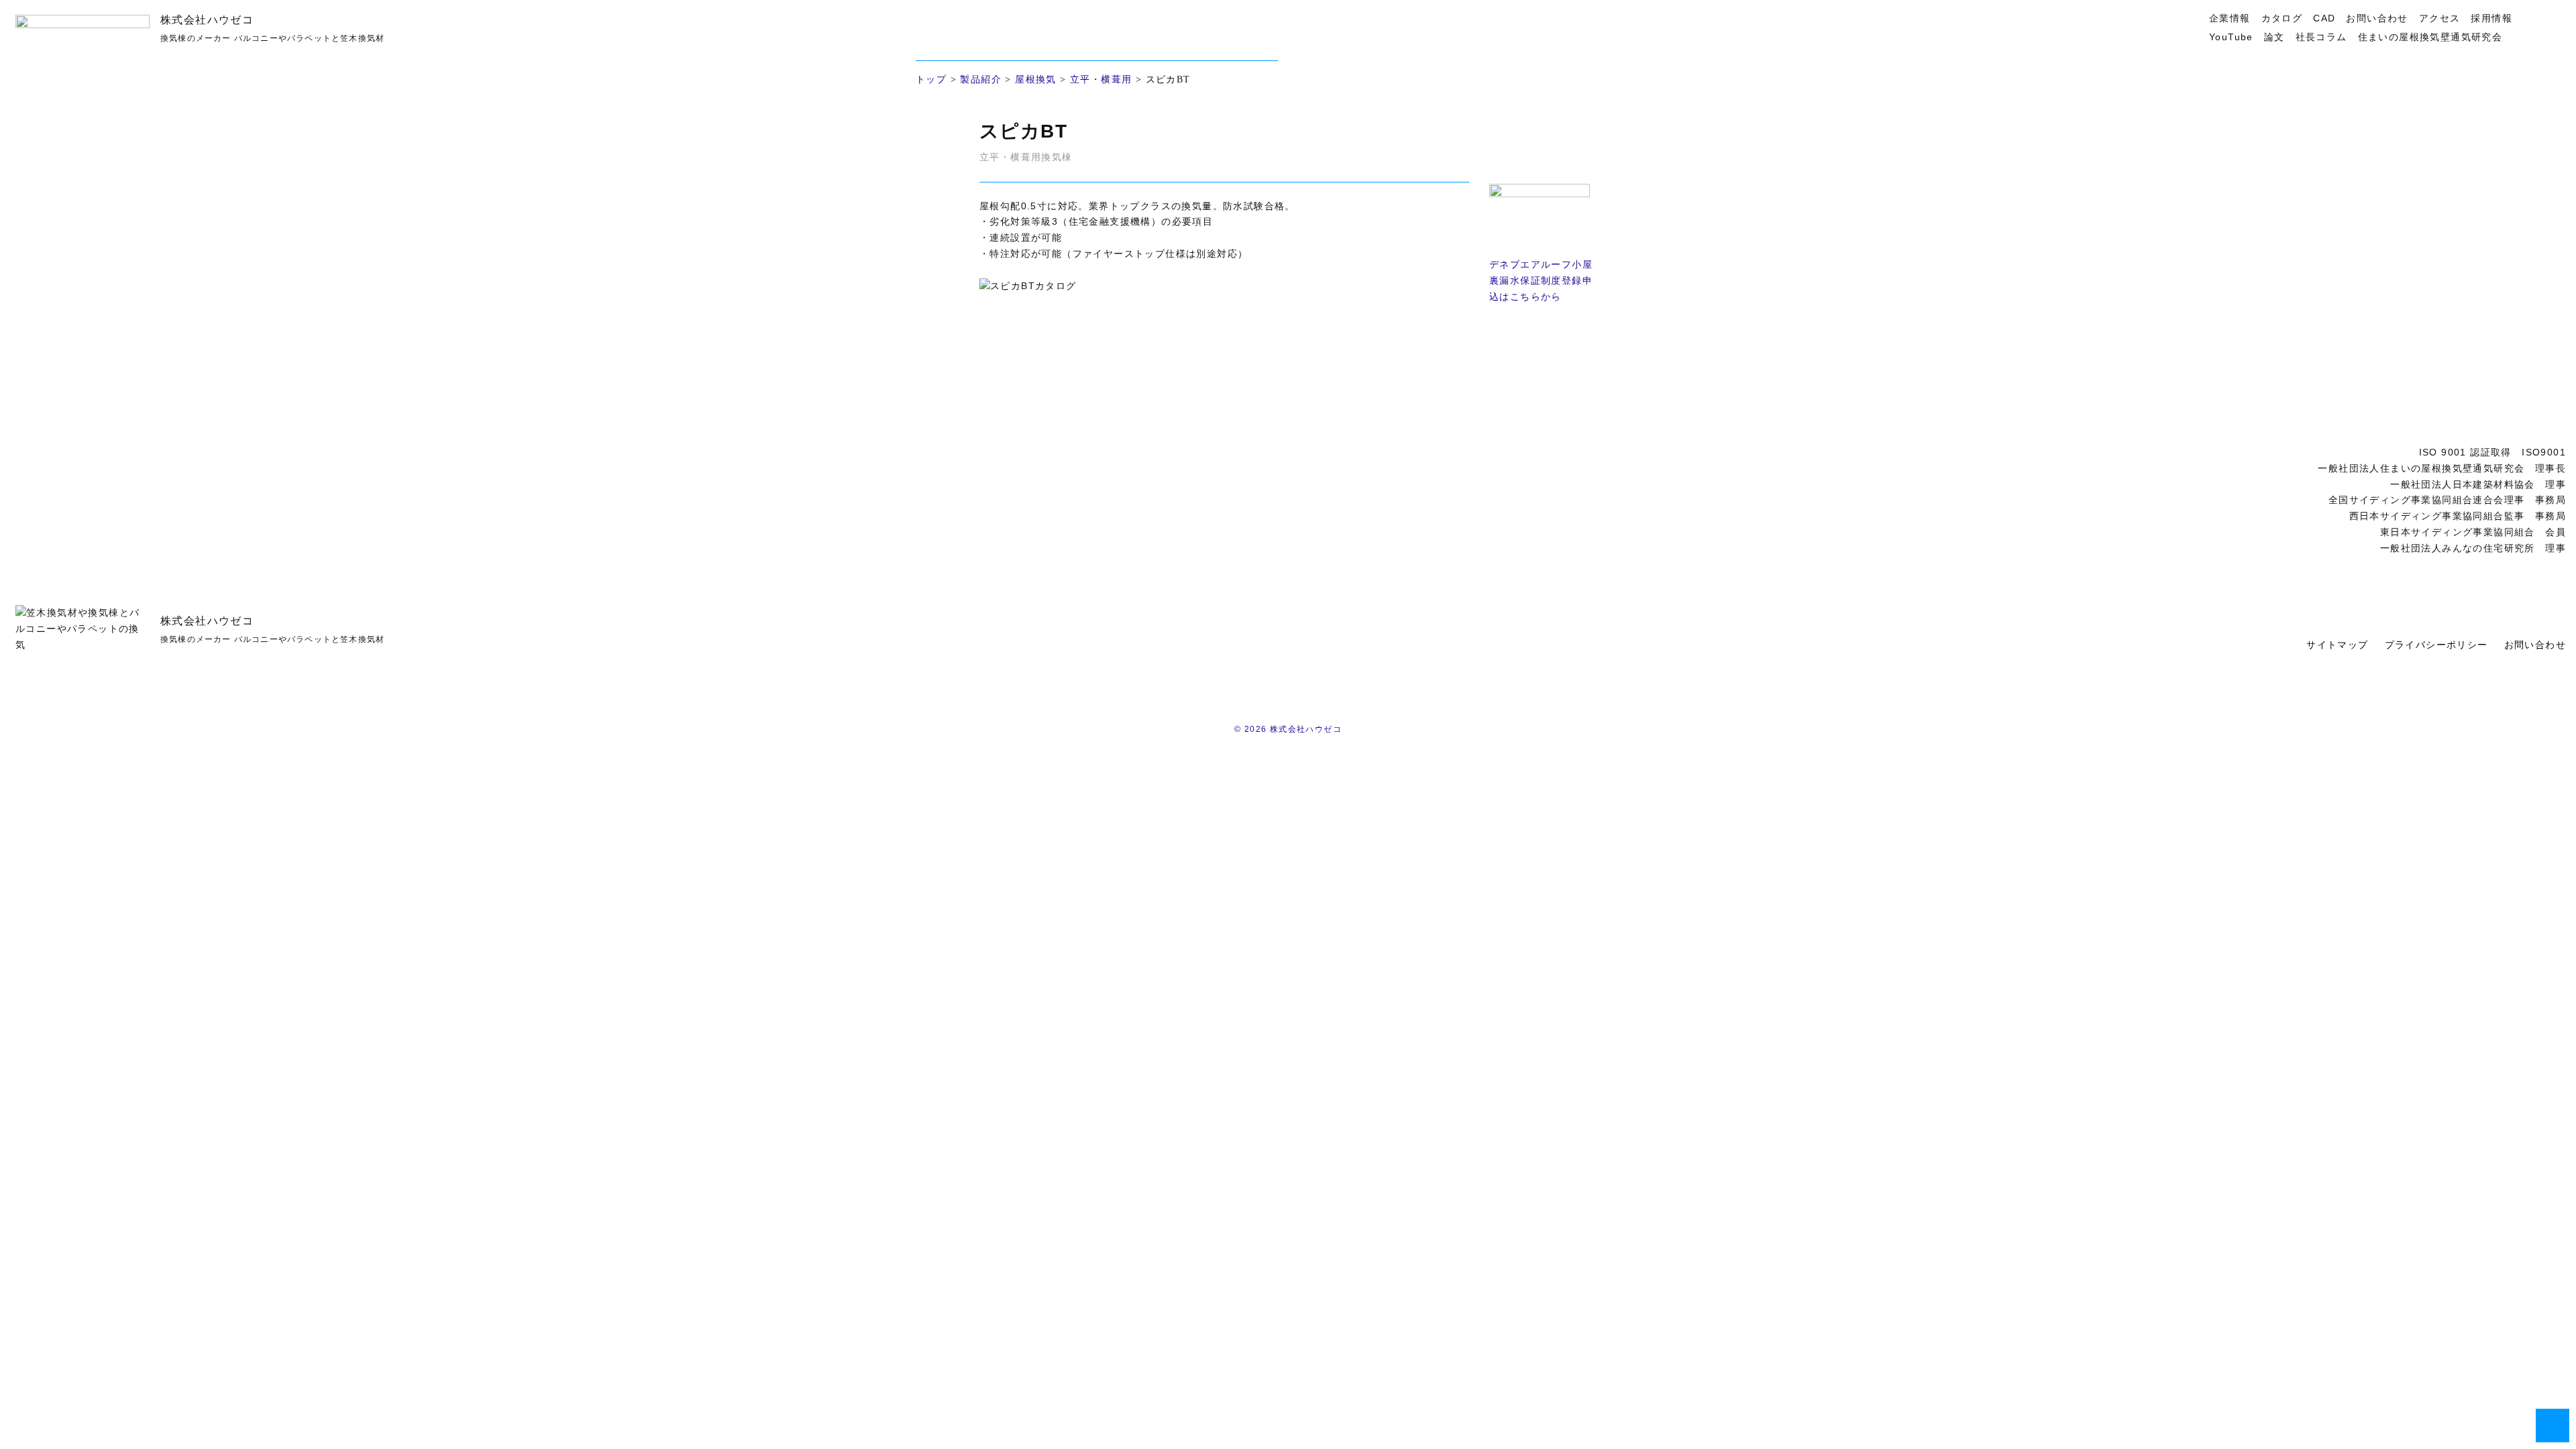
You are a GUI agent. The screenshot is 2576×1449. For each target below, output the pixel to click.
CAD (2324, 18)
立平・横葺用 (1101, 79)
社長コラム (2321, 37)
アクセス (2440, 18)
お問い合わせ (2377, 18)
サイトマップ (2337, 645)
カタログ (2282, 18)
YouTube (2231, 37)
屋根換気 (1036, 79)
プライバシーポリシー (2436, 645)
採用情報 (2491, 18)
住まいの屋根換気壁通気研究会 (2430, 37)
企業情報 (2230, 18)
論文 (2274, 37)
